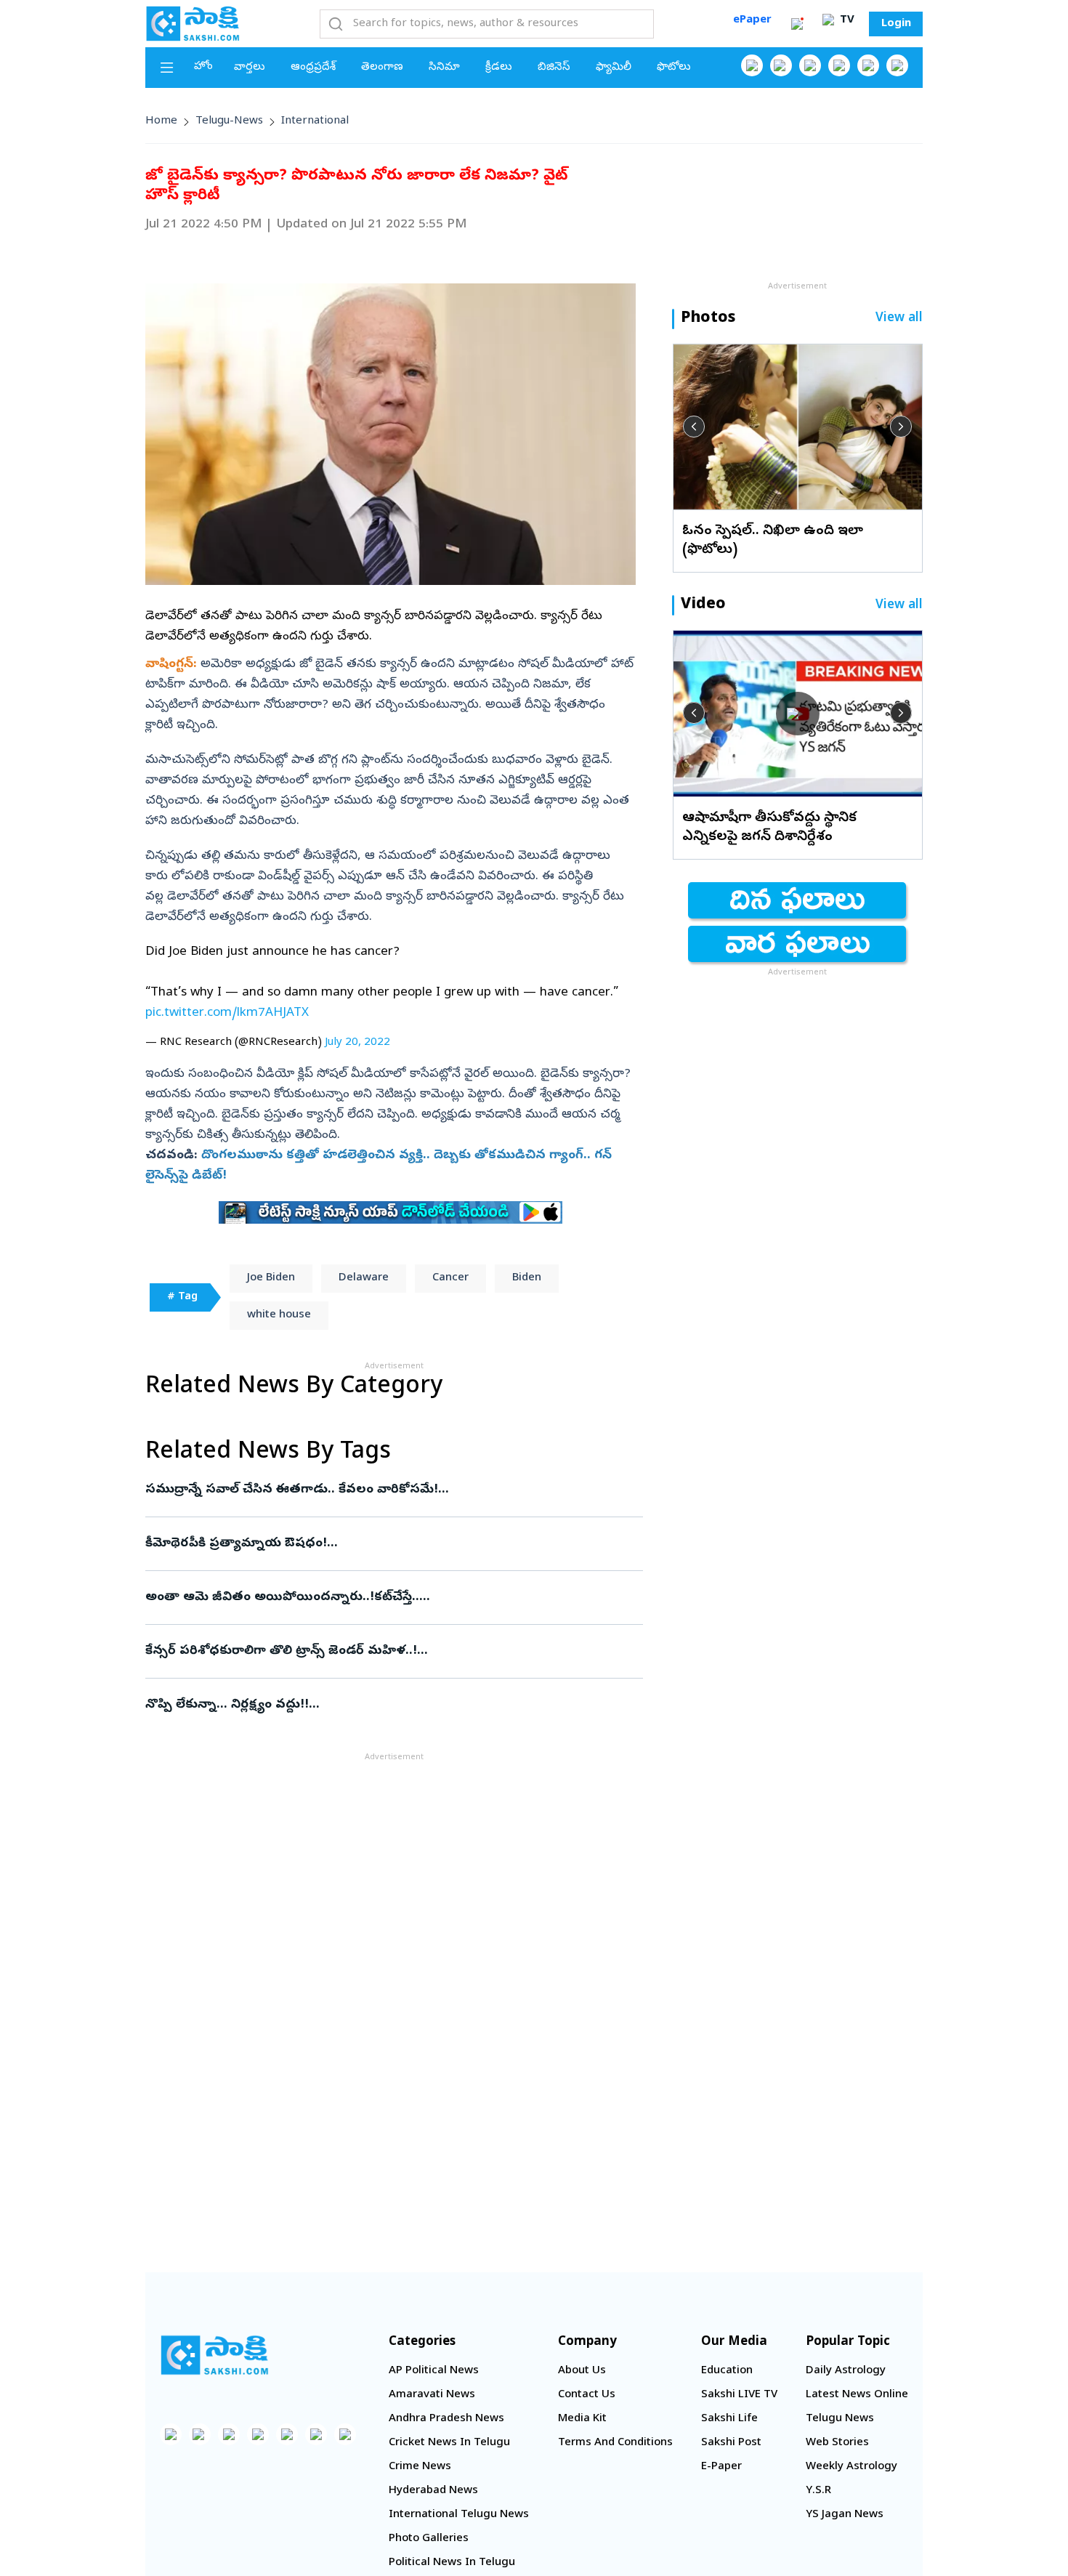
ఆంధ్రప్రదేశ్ (313, 68)
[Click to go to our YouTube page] (868, 65)
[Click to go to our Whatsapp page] (781, 65)
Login (896, 24)
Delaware (364, 1278)
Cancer (450, 1278)
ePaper (752, 20)
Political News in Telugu (452, 2563)
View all (899, 319)
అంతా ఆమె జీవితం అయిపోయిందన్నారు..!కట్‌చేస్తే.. (388, 1598)
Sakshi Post (731, 2443)
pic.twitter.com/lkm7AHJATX (227, 1013)
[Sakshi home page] (214, 2355)
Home (161, 121)
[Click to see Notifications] (797, 24)
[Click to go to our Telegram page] (316, 2434)
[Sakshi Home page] (193, 23)
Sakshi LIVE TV (739, 2395)
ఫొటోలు (674, 68)
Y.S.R (818, 2491)
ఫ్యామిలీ (614, 68)
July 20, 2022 (357, 1043)
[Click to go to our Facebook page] (752, 65)
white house (279, 1315)
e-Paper (721, 2467)
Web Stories (837, 2443)
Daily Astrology (846, 2371)
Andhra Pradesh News (446, 2419)
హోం (203, 67)
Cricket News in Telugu (449, 2443)
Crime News (420, 2467)
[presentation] (694, 427)
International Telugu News (459, 2515)
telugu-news (229, 121)
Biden (527, 1278)
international (315, 121)
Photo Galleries (429, 2539)
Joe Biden (271, 1278)
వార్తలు (250, 68)
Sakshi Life (729, 2419)
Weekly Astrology (851, 2467)
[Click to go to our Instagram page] (839, 65)
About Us (582, 2371)
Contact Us (587, 2395)
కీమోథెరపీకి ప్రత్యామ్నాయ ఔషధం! (387, 1544)
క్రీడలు (499, 68)
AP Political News (434, 2371)
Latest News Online (857, 2395)
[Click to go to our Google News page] (897, 65)
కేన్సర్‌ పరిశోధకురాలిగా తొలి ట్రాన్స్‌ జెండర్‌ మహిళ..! (389, 1651)
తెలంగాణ (382, 68)
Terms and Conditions (615, 2443)
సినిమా (444, 68)
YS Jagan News (845, 2515)
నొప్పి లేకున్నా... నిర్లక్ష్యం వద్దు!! (380, 1705)
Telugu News (840, 2419)
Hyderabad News (433, 2491)
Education (727, 2371)
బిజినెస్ (554, 68)
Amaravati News (432, 2395)
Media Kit (582, 2419)
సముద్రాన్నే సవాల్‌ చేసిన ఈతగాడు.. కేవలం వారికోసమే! (389, 1490)
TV (846, 20)
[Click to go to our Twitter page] (810, 65)
